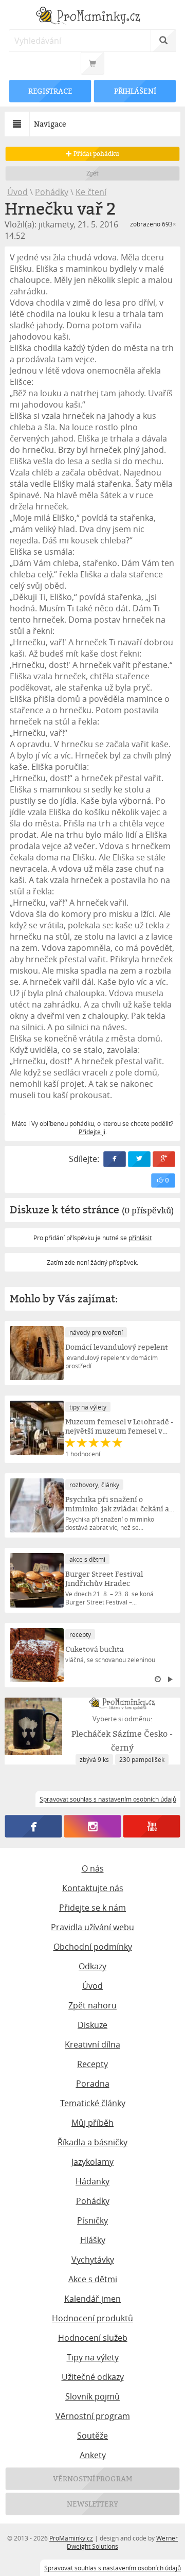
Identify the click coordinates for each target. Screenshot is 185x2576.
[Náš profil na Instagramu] (93, 1826)
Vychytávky (93, 2260)
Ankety (93, 2455)
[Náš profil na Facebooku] (34, 1826)
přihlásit (140, 1238)
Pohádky (52, 192)
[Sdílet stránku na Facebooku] (115, 1159)
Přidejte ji (92, 1132)
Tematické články (93, 2103)
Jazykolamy (92, 2162)
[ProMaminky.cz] (92, 17)
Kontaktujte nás (93, 1888)
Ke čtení (91, 192)
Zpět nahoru (92, 2005)
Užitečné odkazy (93, 2377)
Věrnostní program (93, 2416)
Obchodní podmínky (93, 1947)
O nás (93, 1868)
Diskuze (92, 2025)
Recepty (92, 2064)
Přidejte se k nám (92, 1908)
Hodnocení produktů (92, 2318)
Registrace (50, 91)
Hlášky (93, 2240)
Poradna (93, 2084)
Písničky (92, 2220)
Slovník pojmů (92, 2396)
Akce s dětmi (93, 2279)
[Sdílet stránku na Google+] (164, 1159)
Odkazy (92, 1966)
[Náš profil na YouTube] (152, 1826)
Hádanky (92, 2181)
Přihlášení (135, 91)
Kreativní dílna (92, 2044)
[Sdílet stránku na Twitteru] (139, 1159)
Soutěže (92, 2436)
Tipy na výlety (93, 2357)
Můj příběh (92, 2123)
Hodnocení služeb (93, 2338)
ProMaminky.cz (71, 2538)
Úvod (17, 192)
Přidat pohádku (96, 154)
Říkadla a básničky (92, 2142)
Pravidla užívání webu (92, 1927)
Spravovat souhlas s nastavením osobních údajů (113, 2568)
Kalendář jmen (92, 2299)
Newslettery (92, 2504)
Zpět (93, 173)
